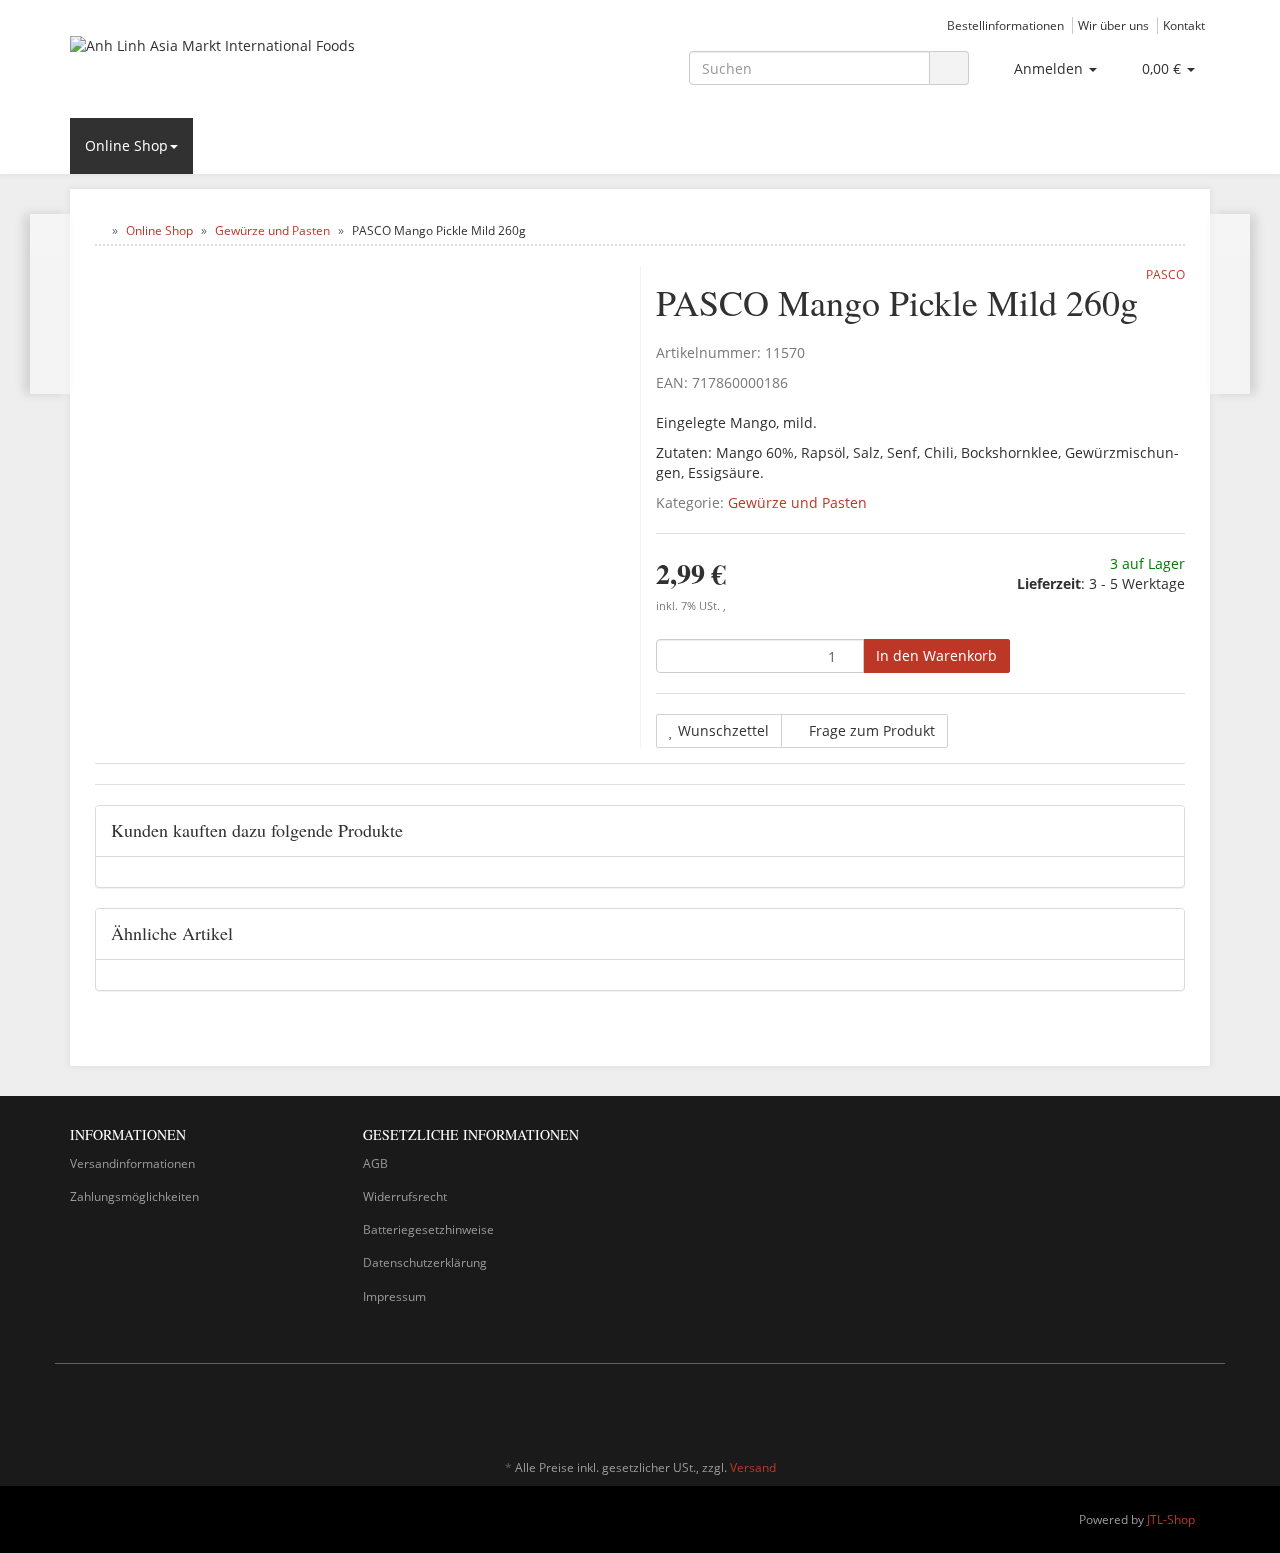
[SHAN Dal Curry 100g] (1229, 304)
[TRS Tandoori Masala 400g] (50, 304)
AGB (375, 1163)
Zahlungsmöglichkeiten (134, 1196)
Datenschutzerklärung (425, 1262)
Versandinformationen (132, 1163)
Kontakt (1184, 25)
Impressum (394, 1296)
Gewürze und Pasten (797, 502)
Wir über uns (1113, 25)
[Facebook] (1169, 1409)
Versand (753, 1467)
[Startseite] (99, 230)
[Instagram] (1199, 1409)
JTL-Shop (1171, 1519)
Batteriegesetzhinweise (428, 1229)
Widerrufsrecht (405, 1196)
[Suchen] (949, 68)
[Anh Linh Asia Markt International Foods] (250, 66)
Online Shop (126, 145)
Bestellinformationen (1005, 25)
